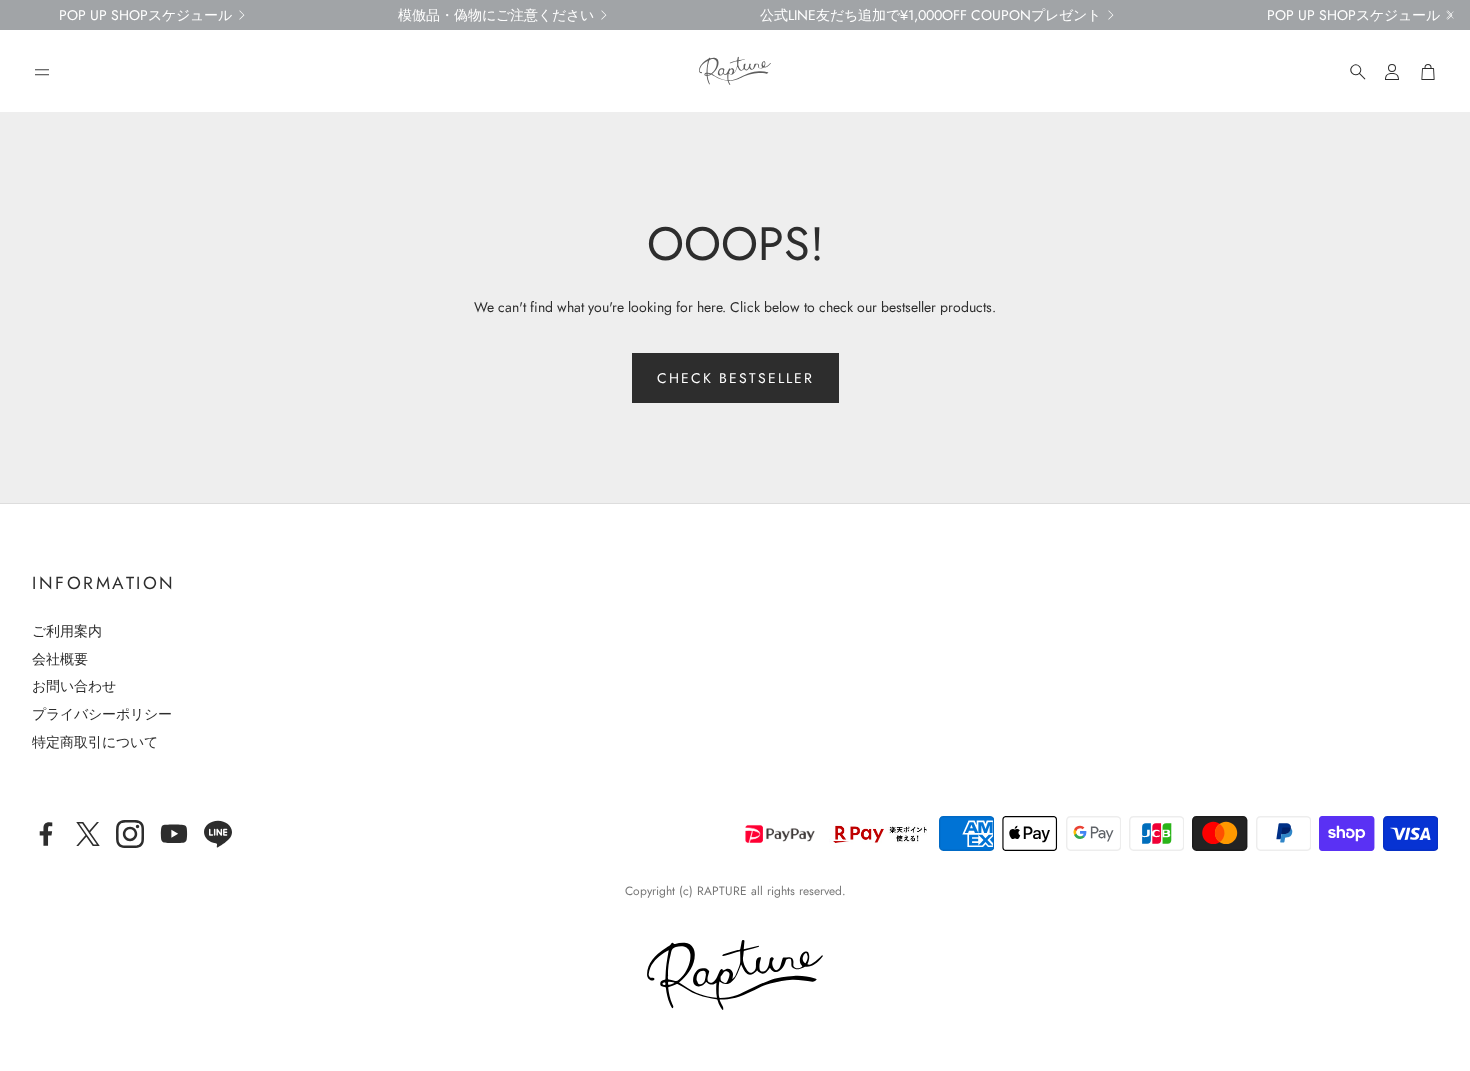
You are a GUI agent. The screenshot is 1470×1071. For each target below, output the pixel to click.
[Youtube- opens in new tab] (174, 834)
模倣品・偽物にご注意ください (496, 15)
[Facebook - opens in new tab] (46, 834)
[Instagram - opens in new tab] (130, 834)
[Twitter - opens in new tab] (88, 834)
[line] (218, 834)
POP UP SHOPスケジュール (145, 15)
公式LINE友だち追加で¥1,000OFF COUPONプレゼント (930, 15)
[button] (42, 72)
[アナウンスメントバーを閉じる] (1450, 15)
